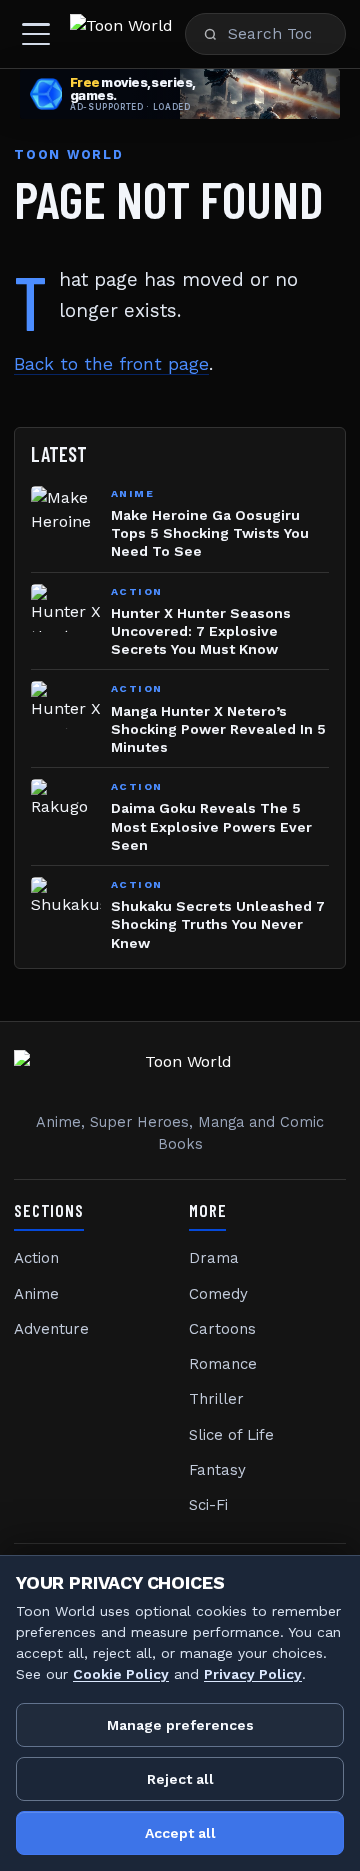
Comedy (218, 1294)
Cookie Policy (121, 1674)
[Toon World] (121, 34)
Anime (36, 1294)
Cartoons (222, 1329)
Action (36, 1258)
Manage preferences (180, 1725)
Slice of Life (231, 1435)
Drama (214, 1258)
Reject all (180, 1779)
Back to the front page (111, 364)
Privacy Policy (253, 1674)
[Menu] (36, 34)
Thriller (216, 1399)
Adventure (51, 1329)
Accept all (180, 1833)
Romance (223, 1364)
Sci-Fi (208, 1505)
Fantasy (217, 1470)
